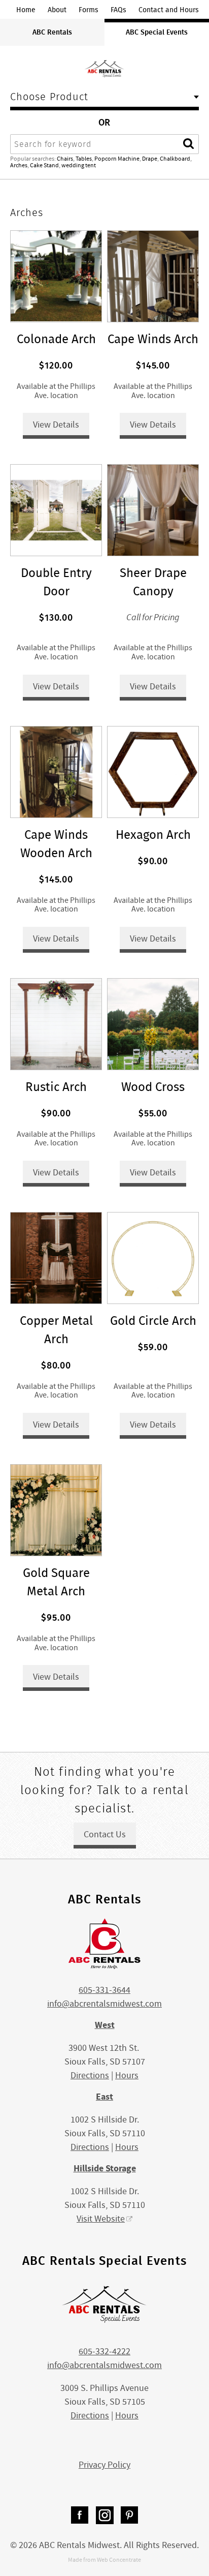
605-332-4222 (104, 2352)
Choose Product (49, 98)
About (57, 10)
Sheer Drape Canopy (153, 582)
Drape (150, 159)
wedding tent (79, 165)
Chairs (65, 159)
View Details (56, 425)
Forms (89, 10)
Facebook (80, 2515)
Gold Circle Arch (153, 1321)
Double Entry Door (56, 582)
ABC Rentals (52, 32)
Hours (127, 2075)
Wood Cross (153, 1087)
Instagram (105, 2515)
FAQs (118, 10)
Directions (90, 2075)
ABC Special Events (157, 32)
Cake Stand (44, 165)
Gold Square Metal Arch (56, 1582)
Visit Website (101, 2219)
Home (26, 10)
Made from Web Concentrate (104, 2560)
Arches (19, 165)
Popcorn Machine (117, 159)
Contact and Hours (169, 10)
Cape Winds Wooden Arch (56, 844)
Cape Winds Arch (153, 339)
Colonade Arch (56, 339)
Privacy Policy (104, 2465)
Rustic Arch (56, 1087)
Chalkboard (175, 159)
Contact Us (105, 1835)
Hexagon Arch (153, 835)
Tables (84, 159)
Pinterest (130, 2515)
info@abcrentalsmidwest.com (104, 2004)
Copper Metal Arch (56, 1330)
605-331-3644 (104, 1990)
